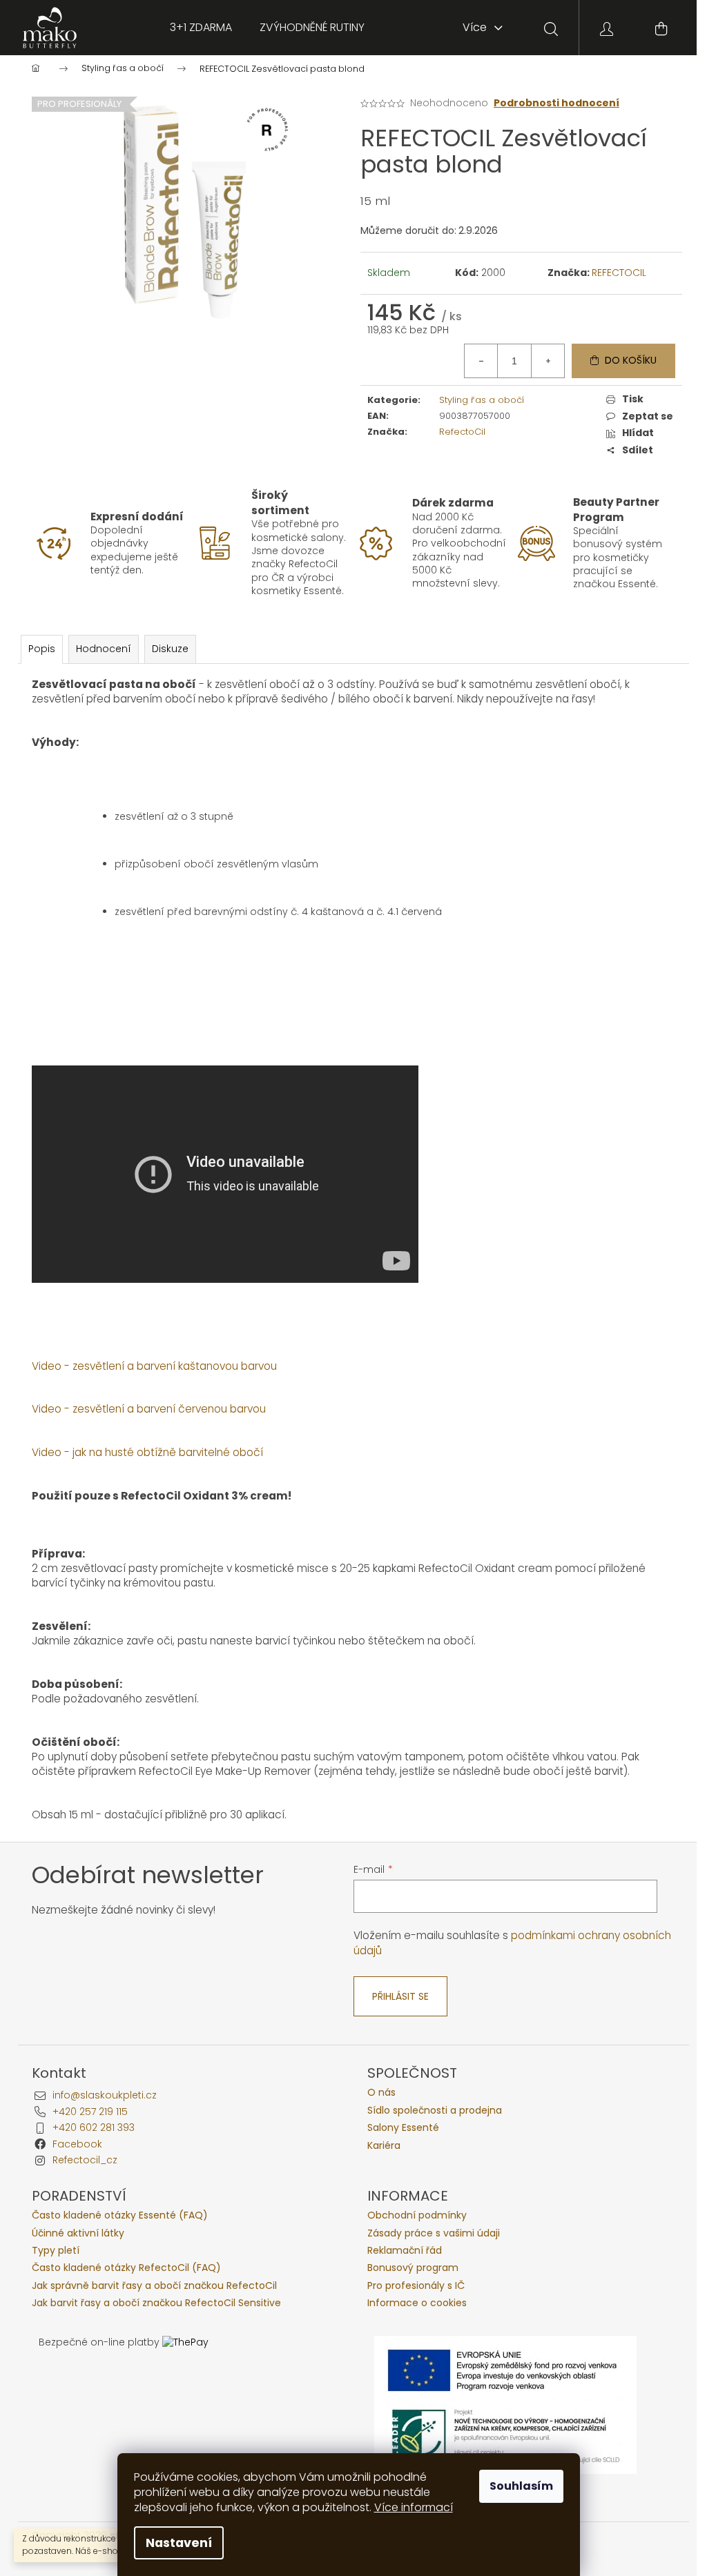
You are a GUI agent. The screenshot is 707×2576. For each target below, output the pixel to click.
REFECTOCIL (619, 273)
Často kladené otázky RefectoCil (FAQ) (126, 2268)
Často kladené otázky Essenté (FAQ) (120, 2215)
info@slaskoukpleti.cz (105, 2095)
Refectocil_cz (85, 2160)
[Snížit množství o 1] (481, 361)
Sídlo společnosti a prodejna (435, 2111)
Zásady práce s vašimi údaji (434, 2233)
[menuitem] (201, 28)
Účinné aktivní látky (78, 2233)
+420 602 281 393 (94, 2127)
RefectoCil (462, 432)
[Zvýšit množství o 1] (548, 361)
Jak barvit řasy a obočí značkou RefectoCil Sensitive (156, 2303)
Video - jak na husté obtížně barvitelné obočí (147, 1452)
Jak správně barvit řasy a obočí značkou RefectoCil (154, 2286)
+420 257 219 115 (90, 2112)
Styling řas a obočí (482, 400)
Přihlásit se (400, 1996)
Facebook (77, 2144)
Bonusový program (413, 2268)
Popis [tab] (42, 649)
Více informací (414, 2507)
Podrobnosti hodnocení (556, 103)
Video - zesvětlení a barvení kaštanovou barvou (154, 1366)
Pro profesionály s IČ (416, 2286)
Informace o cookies (417, 2303)
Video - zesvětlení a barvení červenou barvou (149, 1409)
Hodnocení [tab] (104, 649)
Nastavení (179, 2543)
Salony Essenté (403, 2128)
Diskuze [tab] (170, 649)
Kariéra (384, 2146)
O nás (381, 2093)
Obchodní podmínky (417, 2215)
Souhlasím (521, 2486)
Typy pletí (56, 2251)
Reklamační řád (405, 2251)
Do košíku (631, 360)
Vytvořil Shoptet (637, 2536)
